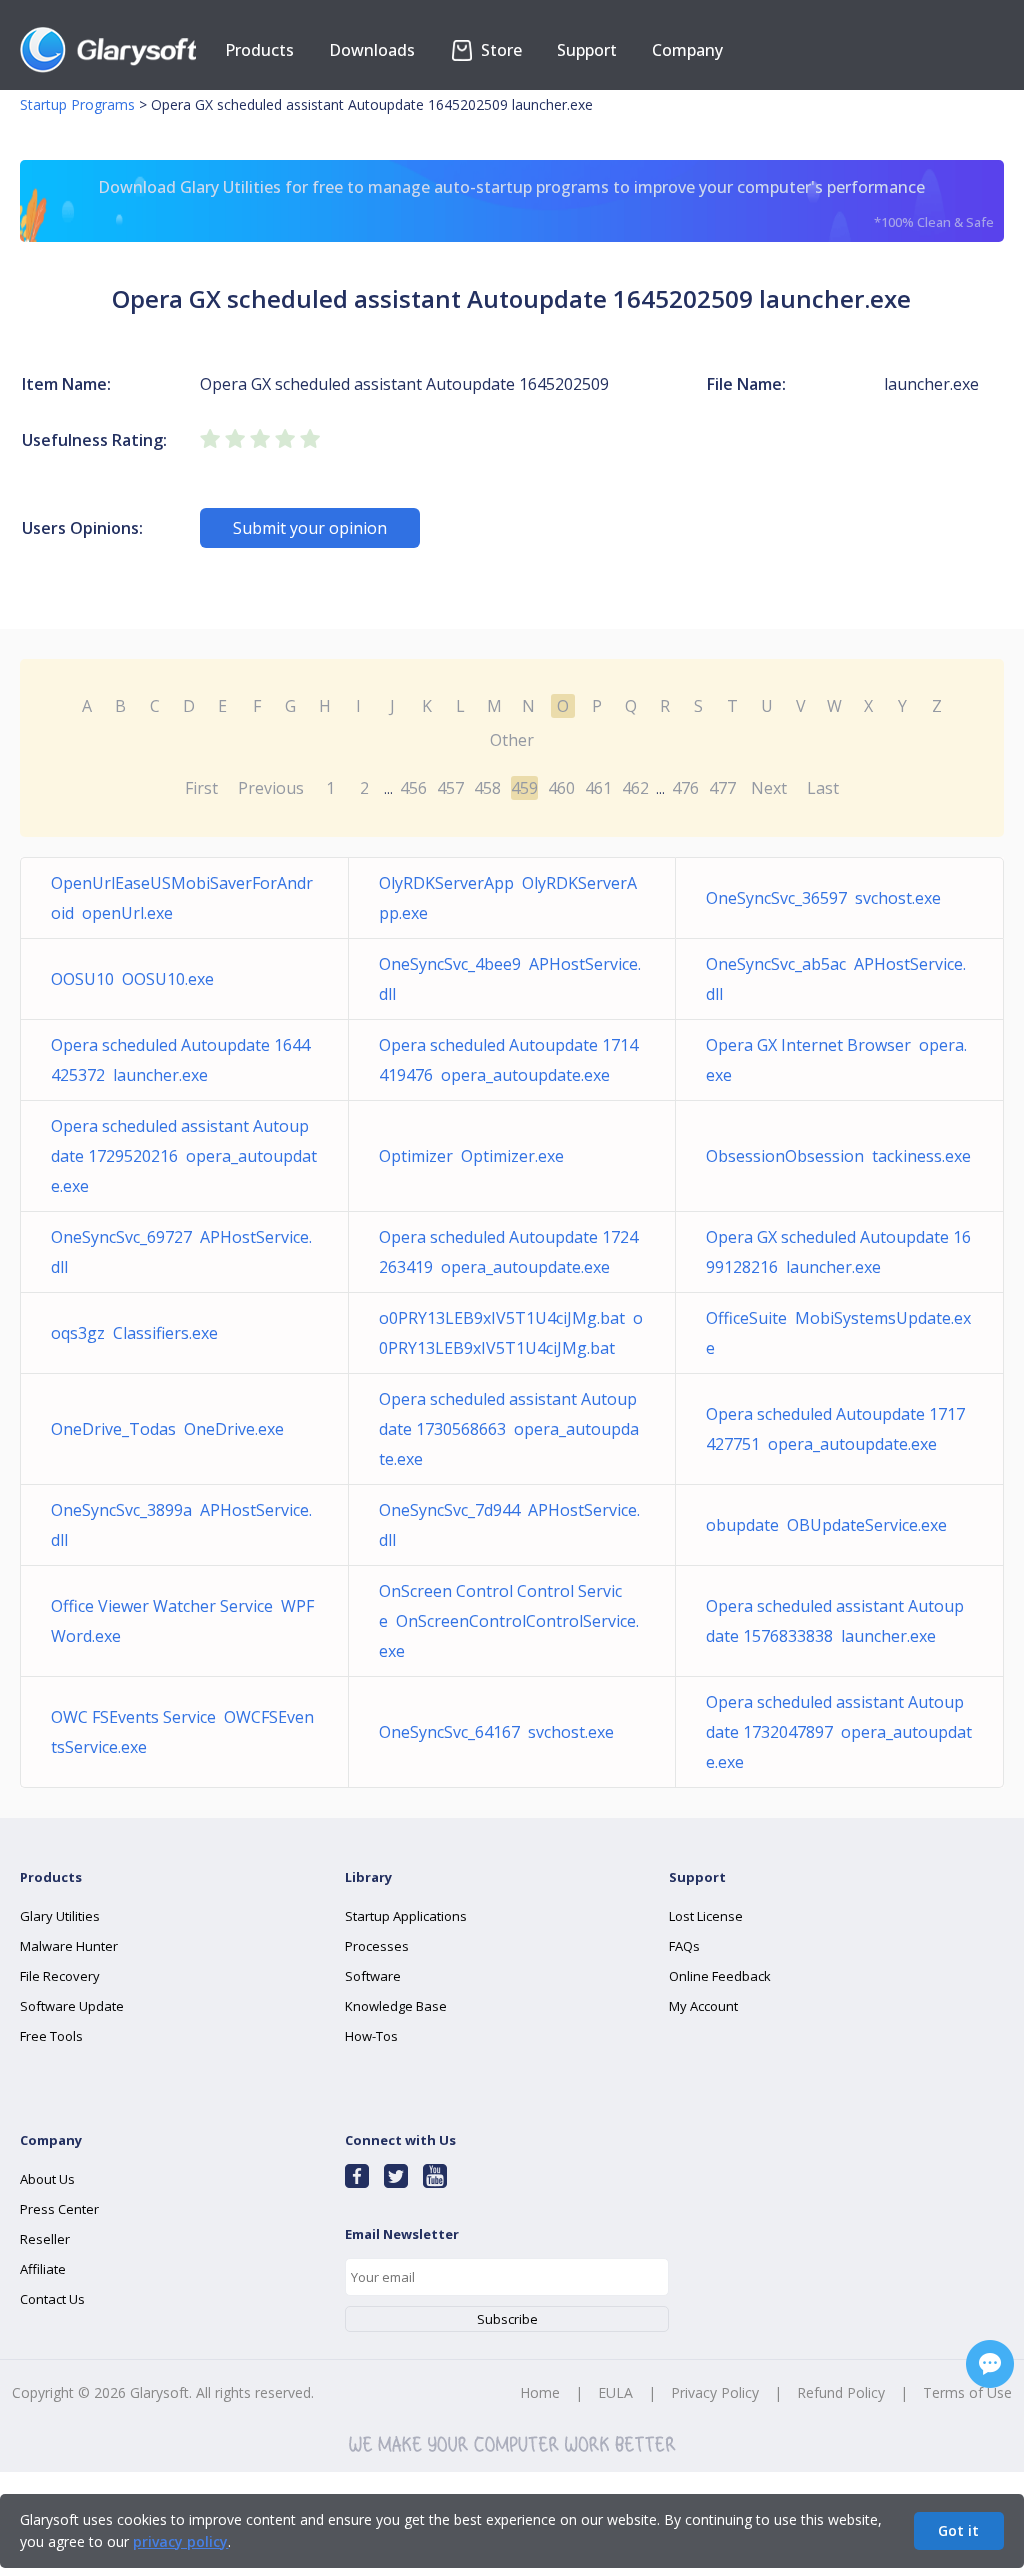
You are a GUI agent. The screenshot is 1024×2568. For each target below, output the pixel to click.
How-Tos (371, 2036)
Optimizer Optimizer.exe (471, 1156)
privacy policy (180, 2541)
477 (722, 788)
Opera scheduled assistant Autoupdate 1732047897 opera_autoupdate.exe (839, 1732)
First (201, 788)
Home (540, 2392)
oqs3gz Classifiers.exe (134, 1333)
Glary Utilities (60, 1916)
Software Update (72, 2006)
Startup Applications (406, 1916)
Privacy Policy (715, 2392)
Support (587, 50)
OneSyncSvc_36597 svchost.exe (823, 898)
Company (687, 50)
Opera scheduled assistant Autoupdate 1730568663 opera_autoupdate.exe (509, 1429)
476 (685, 788)
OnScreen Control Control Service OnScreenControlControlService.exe (509, 1621)
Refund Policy (841, 2392)
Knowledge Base (396, 2006)
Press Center (59, 2209)
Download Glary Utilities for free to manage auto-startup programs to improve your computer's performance (545, 203)
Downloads (372, 50)
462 (635, 788)
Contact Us (52, 2299)
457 (450, 788)
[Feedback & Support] (990, 2364)
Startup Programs (77, 104)
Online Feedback (720, 1976)
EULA (615, 2392)
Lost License (706, 1916)
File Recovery (60, 1976)
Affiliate (43, 2269)
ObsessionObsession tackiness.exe (838, 1156)
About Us (47, 2179)
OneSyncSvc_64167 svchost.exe (496, 1732)
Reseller (45, 2239)
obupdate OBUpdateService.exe (826, 1525)
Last (823, 788)
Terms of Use (967, 2392)
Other (512, 740)
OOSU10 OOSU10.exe (132, 979)
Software (373, 1976)
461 (598, 788)
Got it (958, 2530)
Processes (377, 1946)
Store (499, 50)
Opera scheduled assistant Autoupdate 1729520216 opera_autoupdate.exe (184, 1156)
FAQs (684, 1946)
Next (769, 788)
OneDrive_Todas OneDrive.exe (167, 1429)
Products (259, 50)
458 (487, 788)
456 (413, 788)
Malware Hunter (69, 1946)
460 (561, 788)
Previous (271, 788)
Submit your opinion (310, 528)
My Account (703, 2006)
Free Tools (51, 2036)
